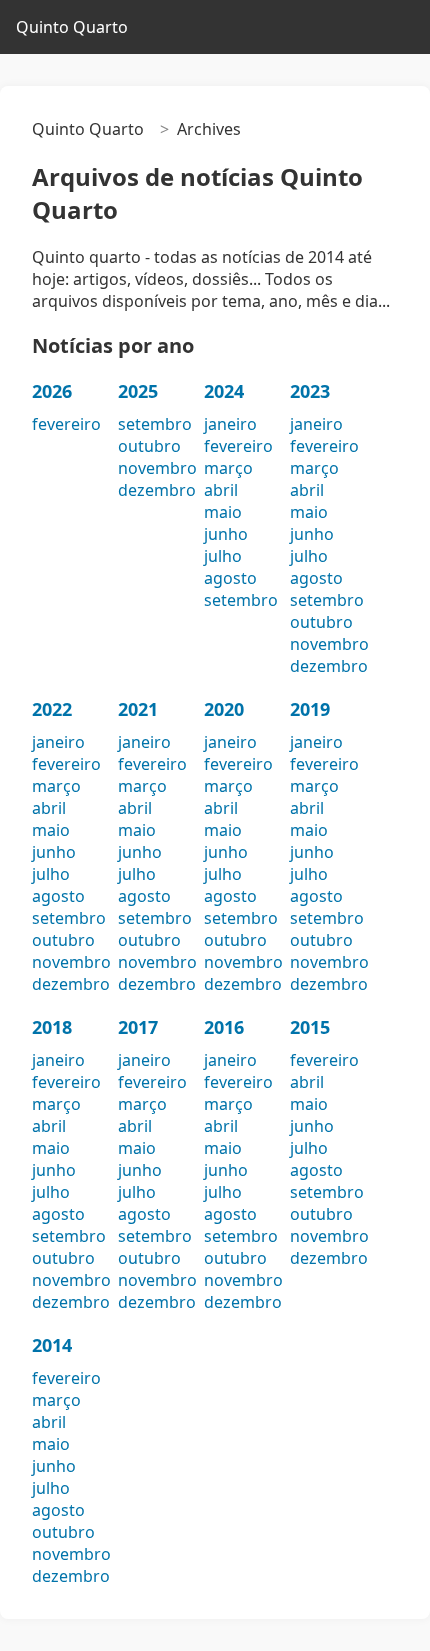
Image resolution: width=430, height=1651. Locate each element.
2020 (224, 709)
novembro (157, 468)
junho (226, 534)
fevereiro (66, 424)
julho (223, 556)
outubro (149, 446)
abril (221, 490)
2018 (52, 1027)
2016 (224, 1027)
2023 (310, 391)
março (228, 468)
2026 (52, 391)
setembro (155, 424)
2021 (138, 709)
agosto (230, 578)
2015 (310, 1027)
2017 (138, 1027)
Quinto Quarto (72, 27)
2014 (52, 1345)
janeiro (230, 424)
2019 (310, 709)
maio (223, 512)
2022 (52, 709)
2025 (138, 391)
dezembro (157, 490)
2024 (224, 391)
